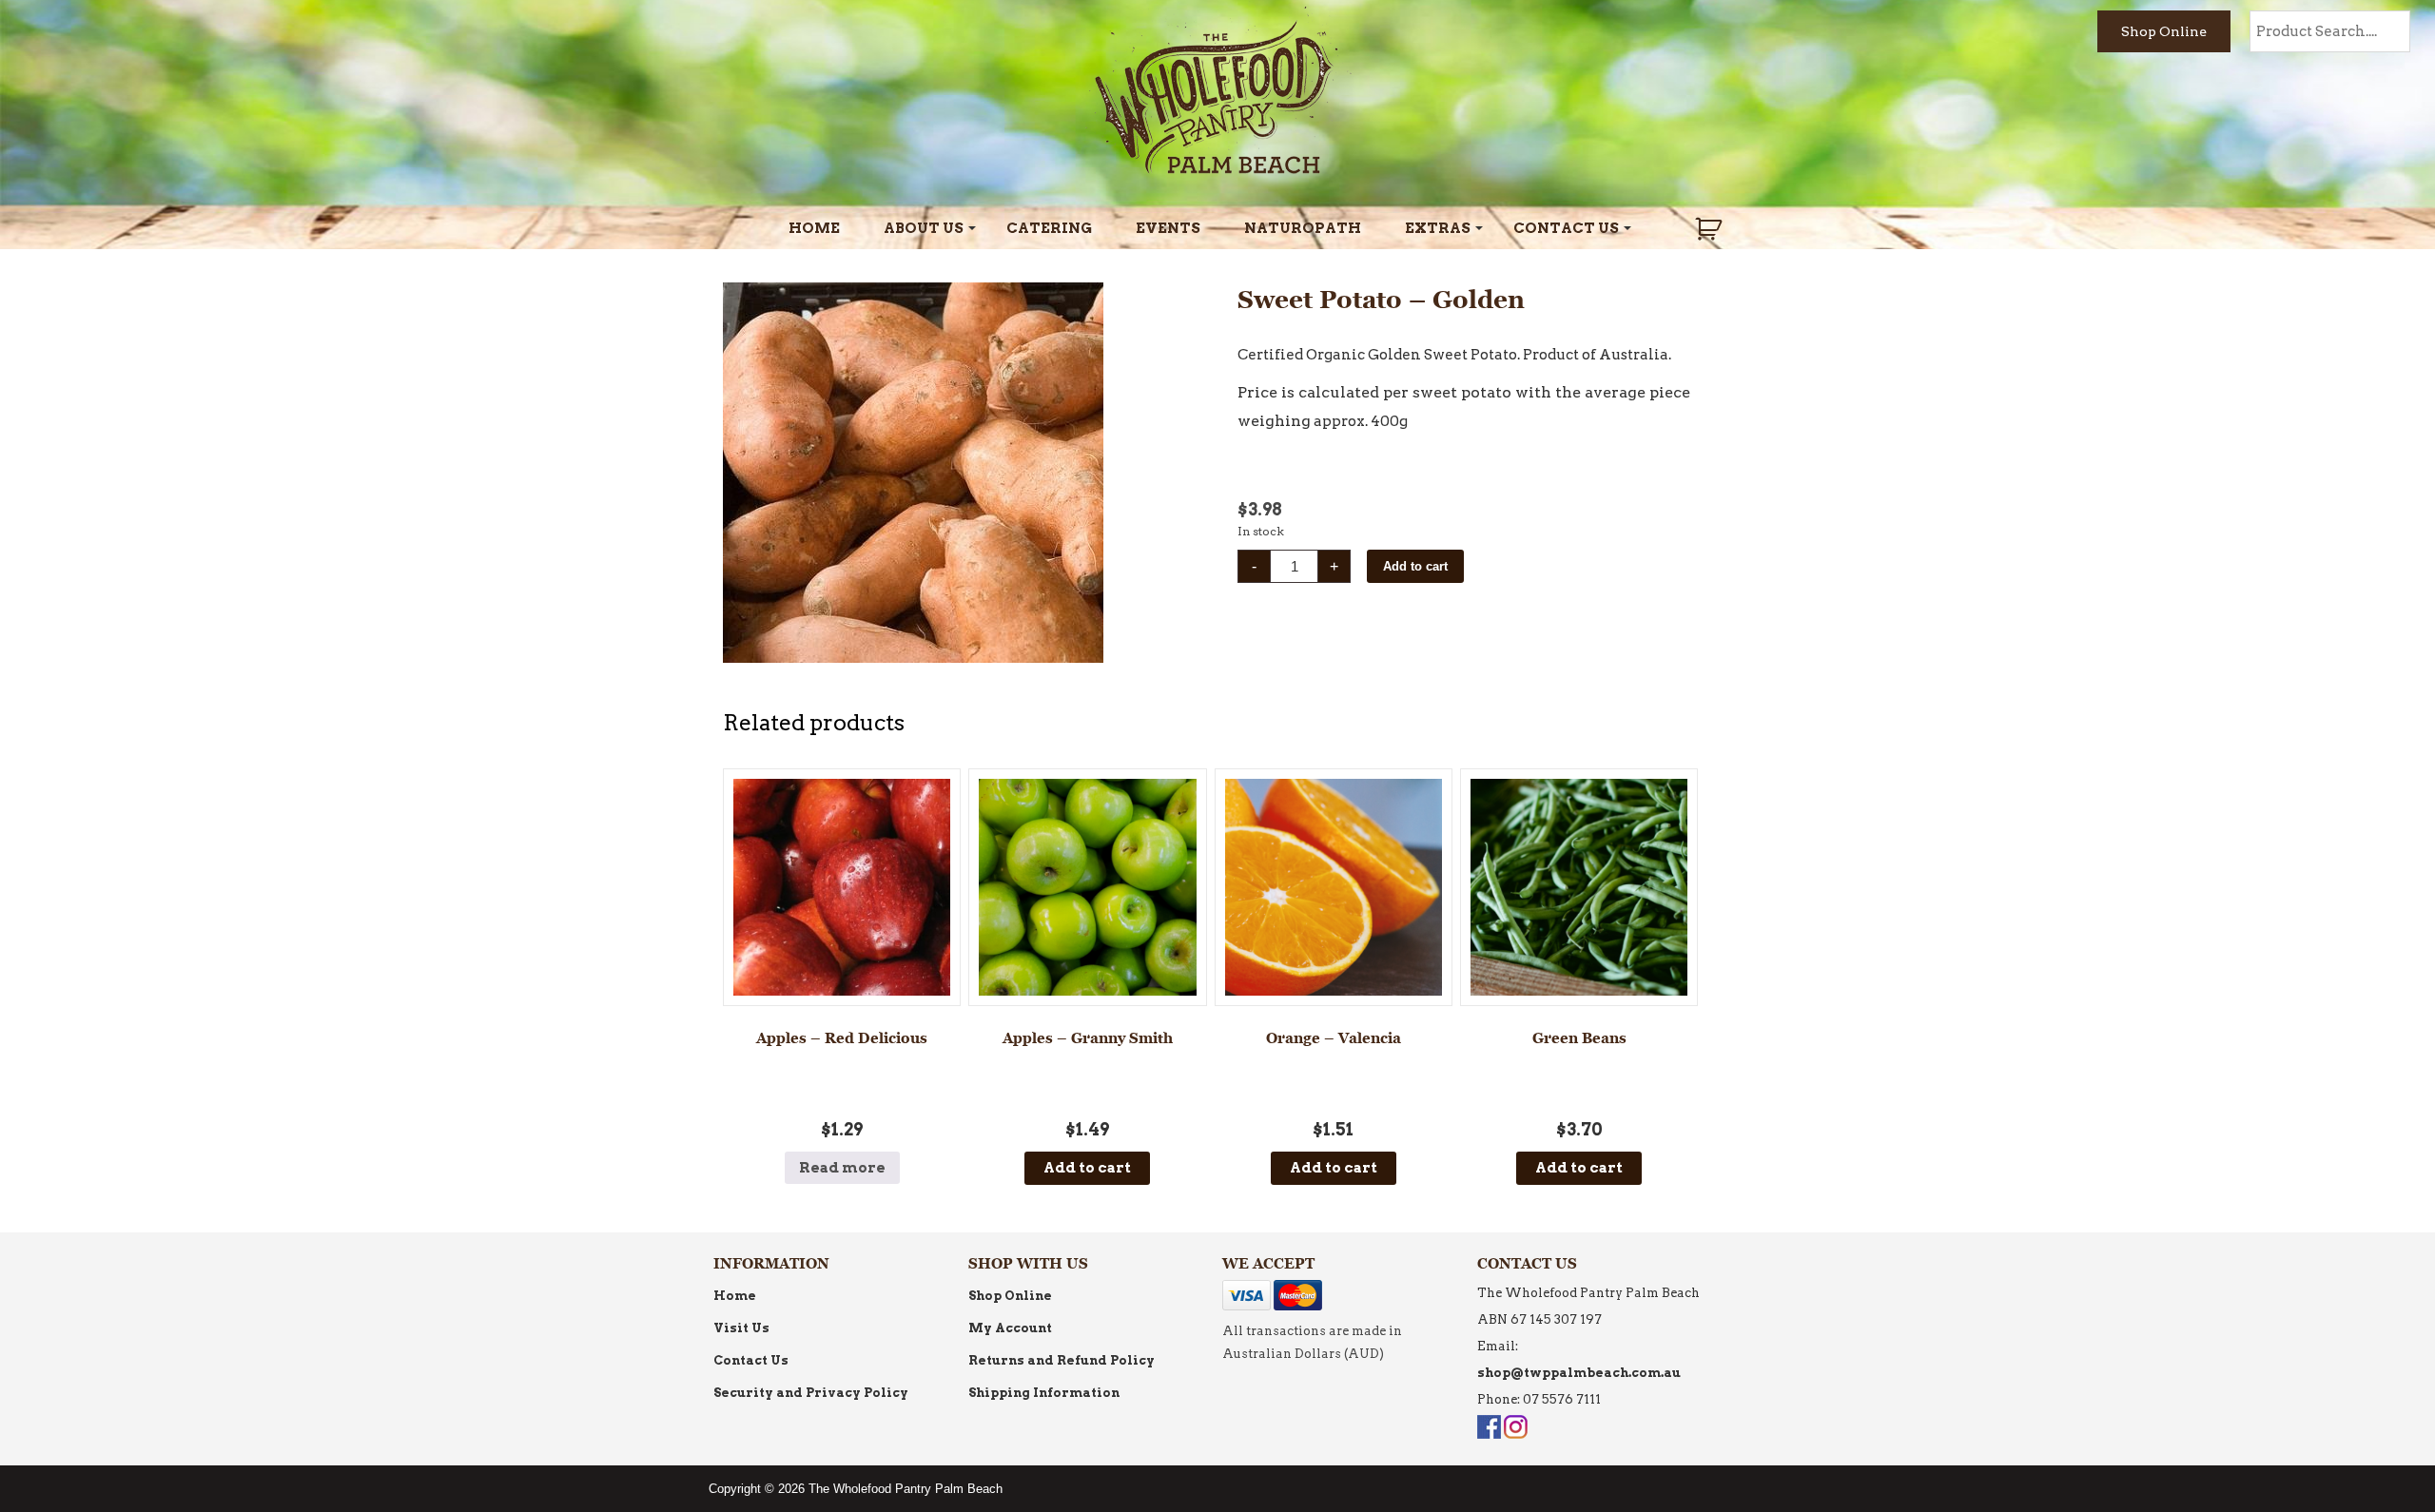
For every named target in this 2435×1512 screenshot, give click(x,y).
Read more (842, 1168)
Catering (1049, 228)
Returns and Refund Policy (1062, 1360)
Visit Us (741, 1328)
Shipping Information (1044, 1393)
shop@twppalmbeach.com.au (1579, 1373)
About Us (924, 228)
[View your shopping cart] (1711, 229)
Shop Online (2164, 31)
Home (814, 228)
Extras (1438, 228)
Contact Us (1566, 228)
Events (1168, 228)
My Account (1010, 1328)
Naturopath (1303, 228)
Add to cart (1415, 566)
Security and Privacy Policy (811, 1393)
